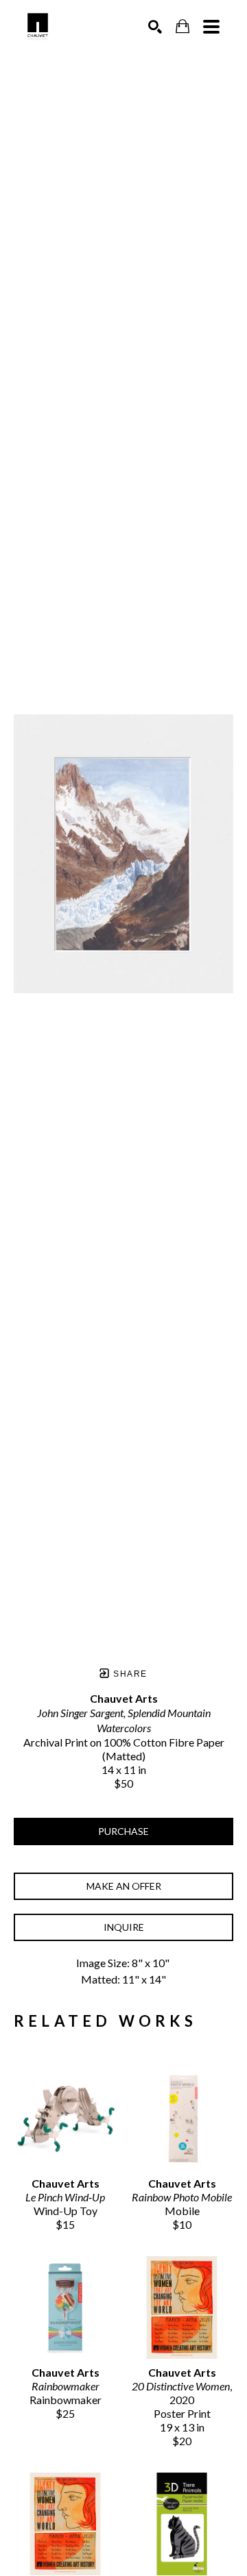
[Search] (155, 27)
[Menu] (211, 27)
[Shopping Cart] (183, 26)
